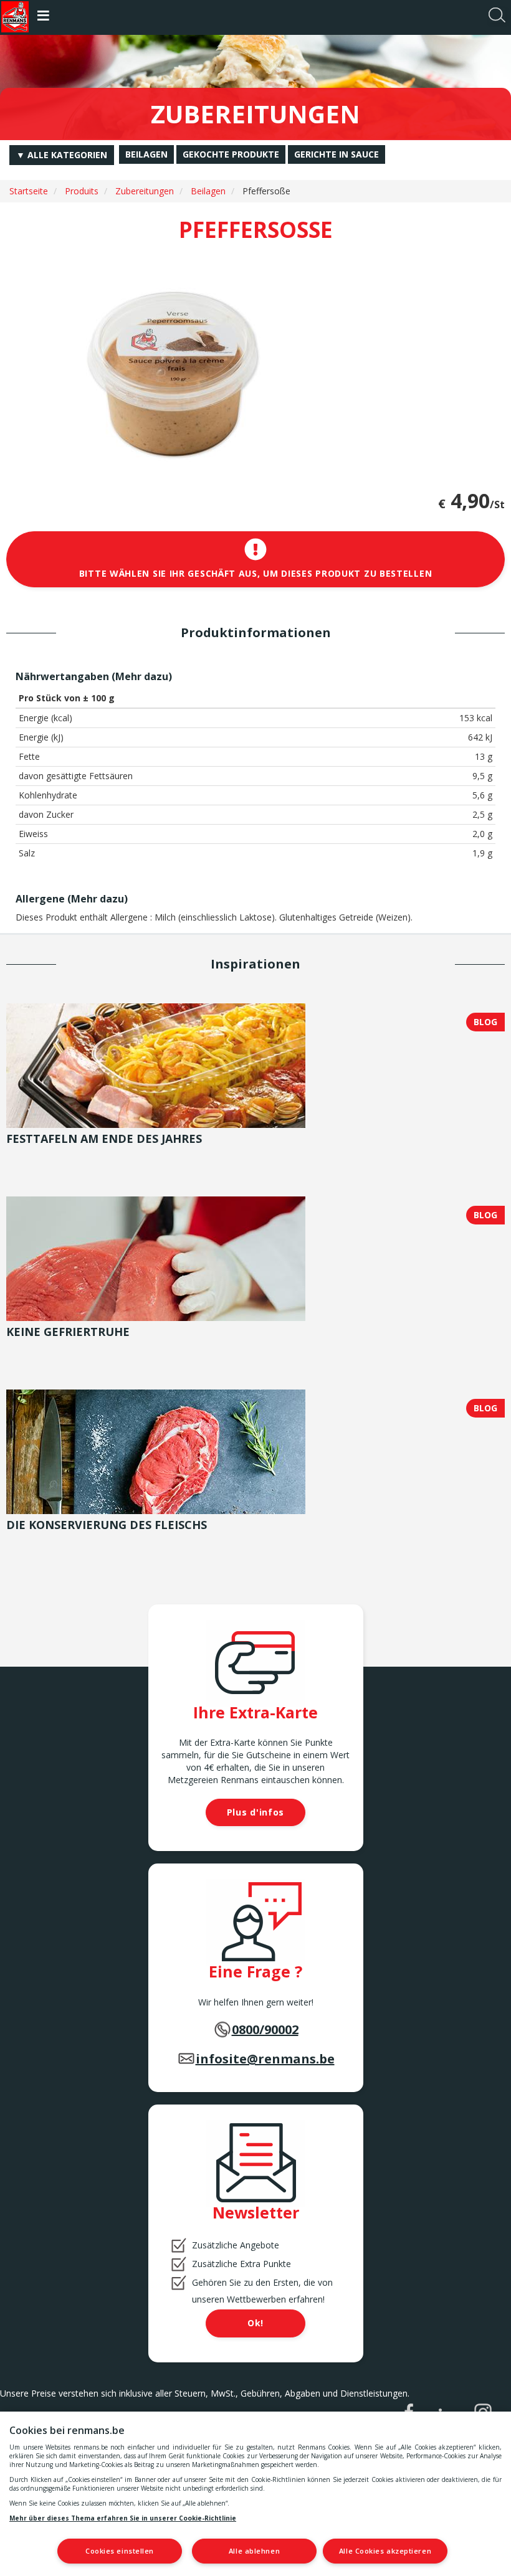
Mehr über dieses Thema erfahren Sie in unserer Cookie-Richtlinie (123, 2518)
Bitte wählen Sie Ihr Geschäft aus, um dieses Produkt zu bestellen (256, 573)
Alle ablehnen (254, 2551)
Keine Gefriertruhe (68, 1332)
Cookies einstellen (120, 2551)
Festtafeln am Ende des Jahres (104, 1139)
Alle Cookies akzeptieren (385, 2551)
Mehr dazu (142, 676)
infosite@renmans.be (265, 2059)
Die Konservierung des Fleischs (107, 1525)
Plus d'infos (255, 1812)
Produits (82, 191)
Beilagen (208, 191)
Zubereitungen (145, 191)
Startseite (29, 191)
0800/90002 (265, 2029)
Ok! (255, 2323)
